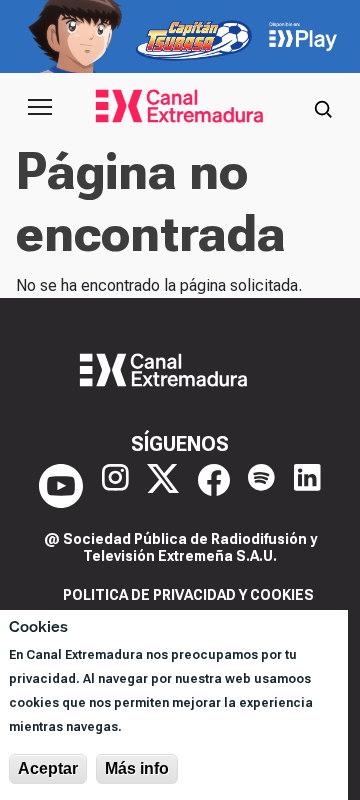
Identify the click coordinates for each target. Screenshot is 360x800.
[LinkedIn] (307, 486)
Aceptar (48, 768)
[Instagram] (115, 486)
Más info (137, 768)
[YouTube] (61, 486)
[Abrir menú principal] (40, 107)
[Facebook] (214, 486)
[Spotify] (261, 486)
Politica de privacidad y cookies (188, 595)
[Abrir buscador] (323, 107)
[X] (163, 486)
